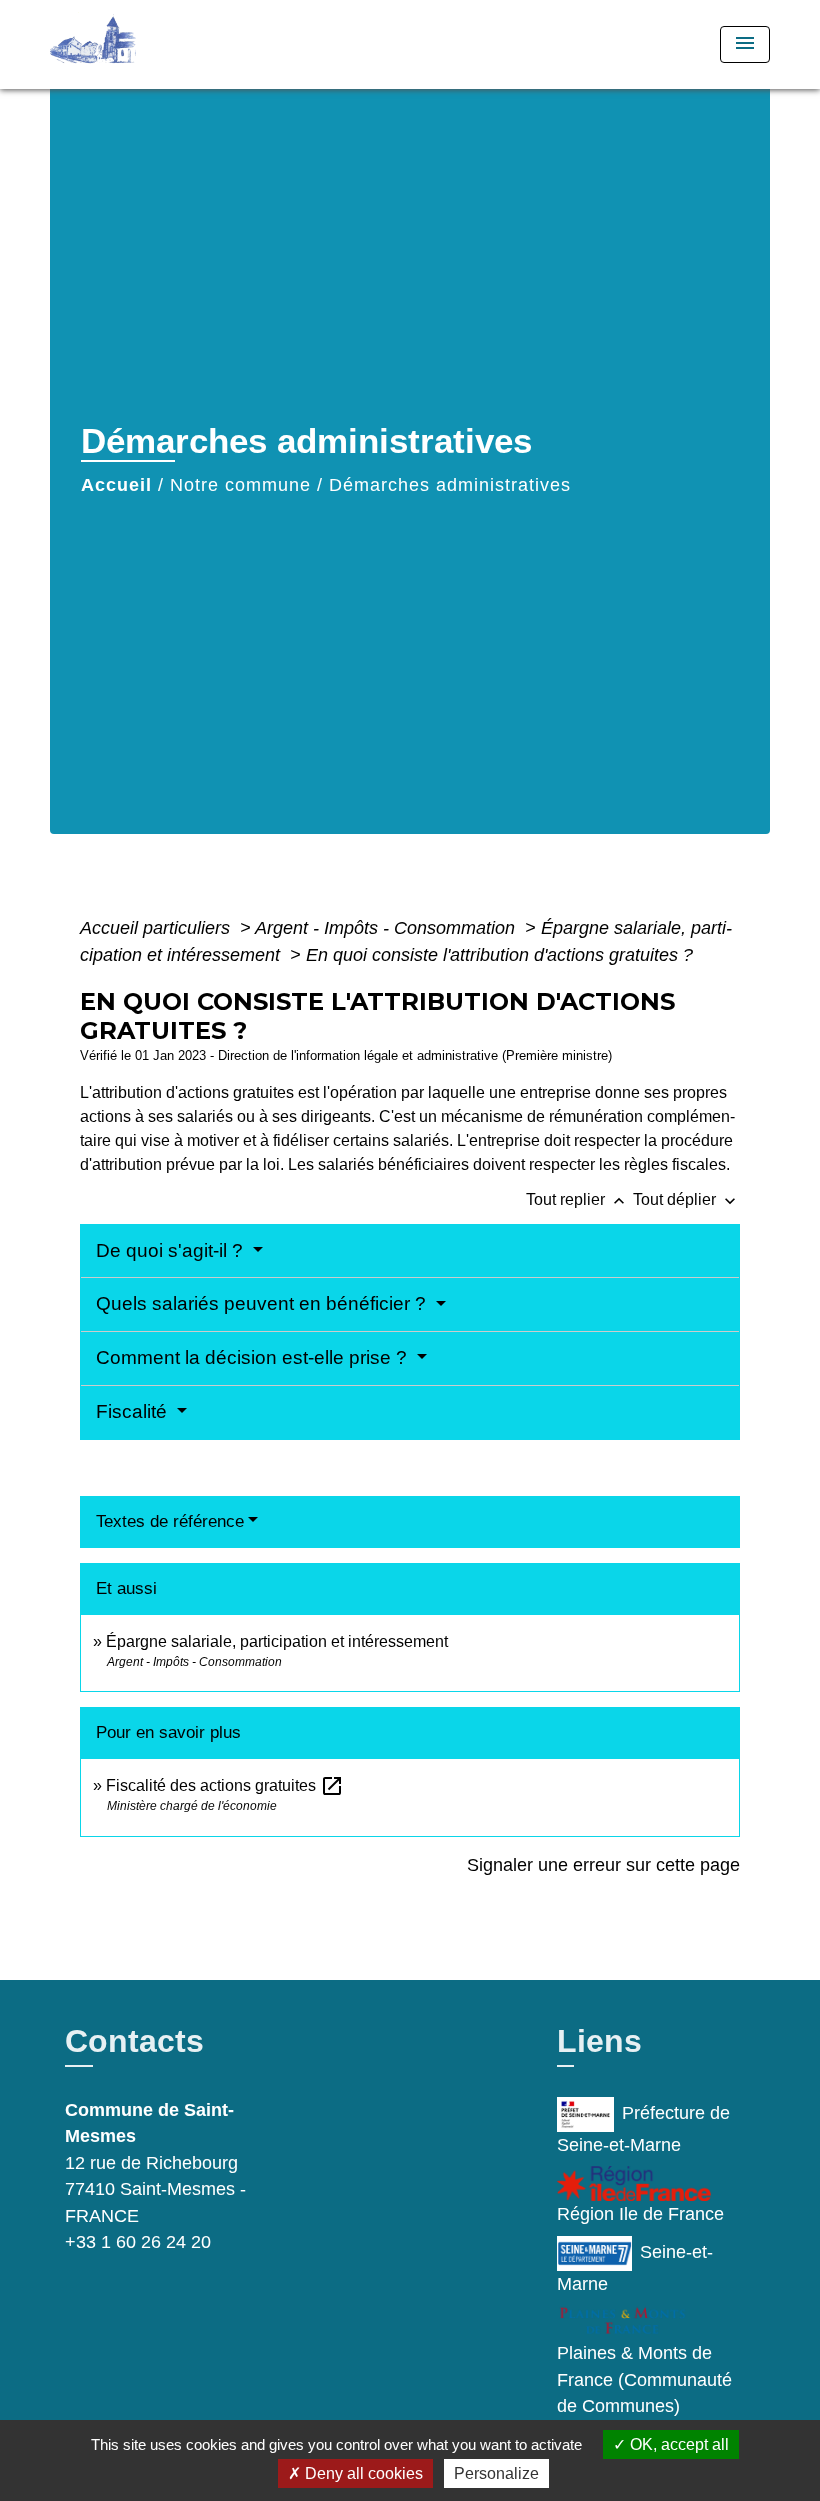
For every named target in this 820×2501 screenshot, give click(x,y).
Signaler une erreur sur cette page (603, 1865)
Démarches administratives (450, 485)
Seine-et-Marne (635, 2268)
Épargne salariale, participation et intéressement (277, 1641)
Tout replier (577, 1199)
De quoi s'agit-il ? (172, 1250)
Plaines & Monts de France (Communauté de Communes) (644, 2379)
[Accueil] (175, 44)
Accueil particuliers (157, 928)
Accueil (116, 485)
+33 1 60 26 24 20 (138, 2242)
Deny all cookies (362, 2473)
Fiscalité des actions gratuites (225, 1785)
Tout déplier (686, 1199)
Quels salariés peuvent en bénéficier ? (263, 1303)
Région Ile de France (640, 2214)
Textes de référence (170, 1521)
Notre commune (240, 485)
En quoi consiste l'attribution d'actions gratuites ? (499, 955)
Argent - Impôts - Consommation (387, 928)
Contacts (134, 2041)
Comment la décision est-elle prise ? (254, 1357)
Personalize (496, 2473)
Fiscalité (134, 1411)
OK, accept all (677, 2444)
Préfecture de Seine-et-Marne (643, 2129)
